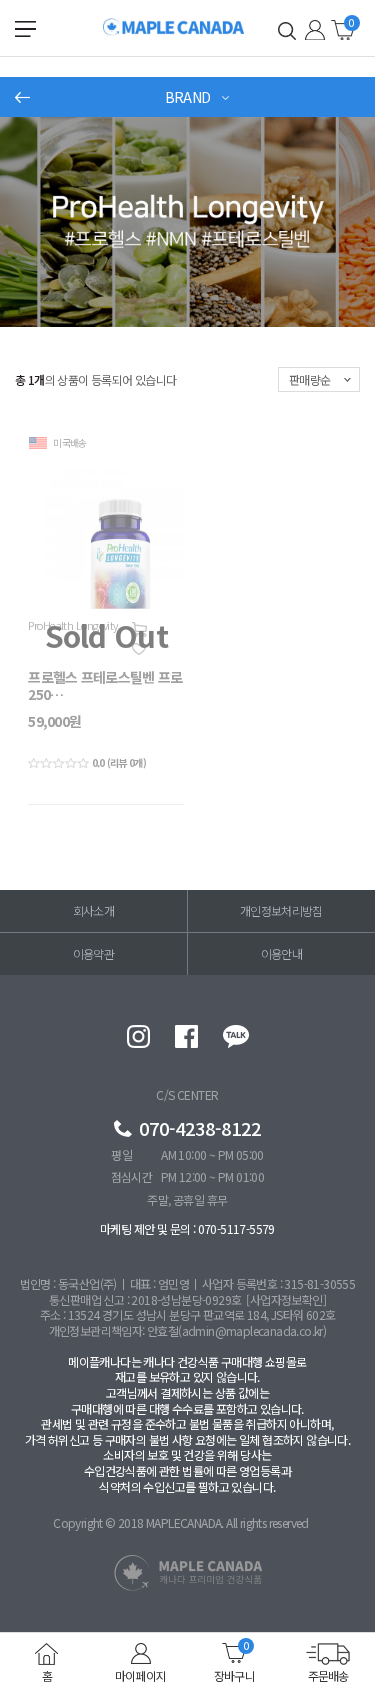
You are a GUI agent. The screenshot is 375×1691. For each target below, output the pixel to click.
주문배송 (328, 1675)
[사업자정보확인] (286, 1300)
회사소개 (93, 910)
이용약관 (93, 953)
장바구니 (343, 29)
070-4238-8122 (200, 1129)
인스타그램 (138, 1036)
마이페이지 (141, 1675)
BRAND (188, 97)
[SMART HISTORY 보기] (286, 30)
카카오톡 (236, 1036)
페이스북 (186, 1036)
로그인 (315, 30)
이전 (22, 97)
